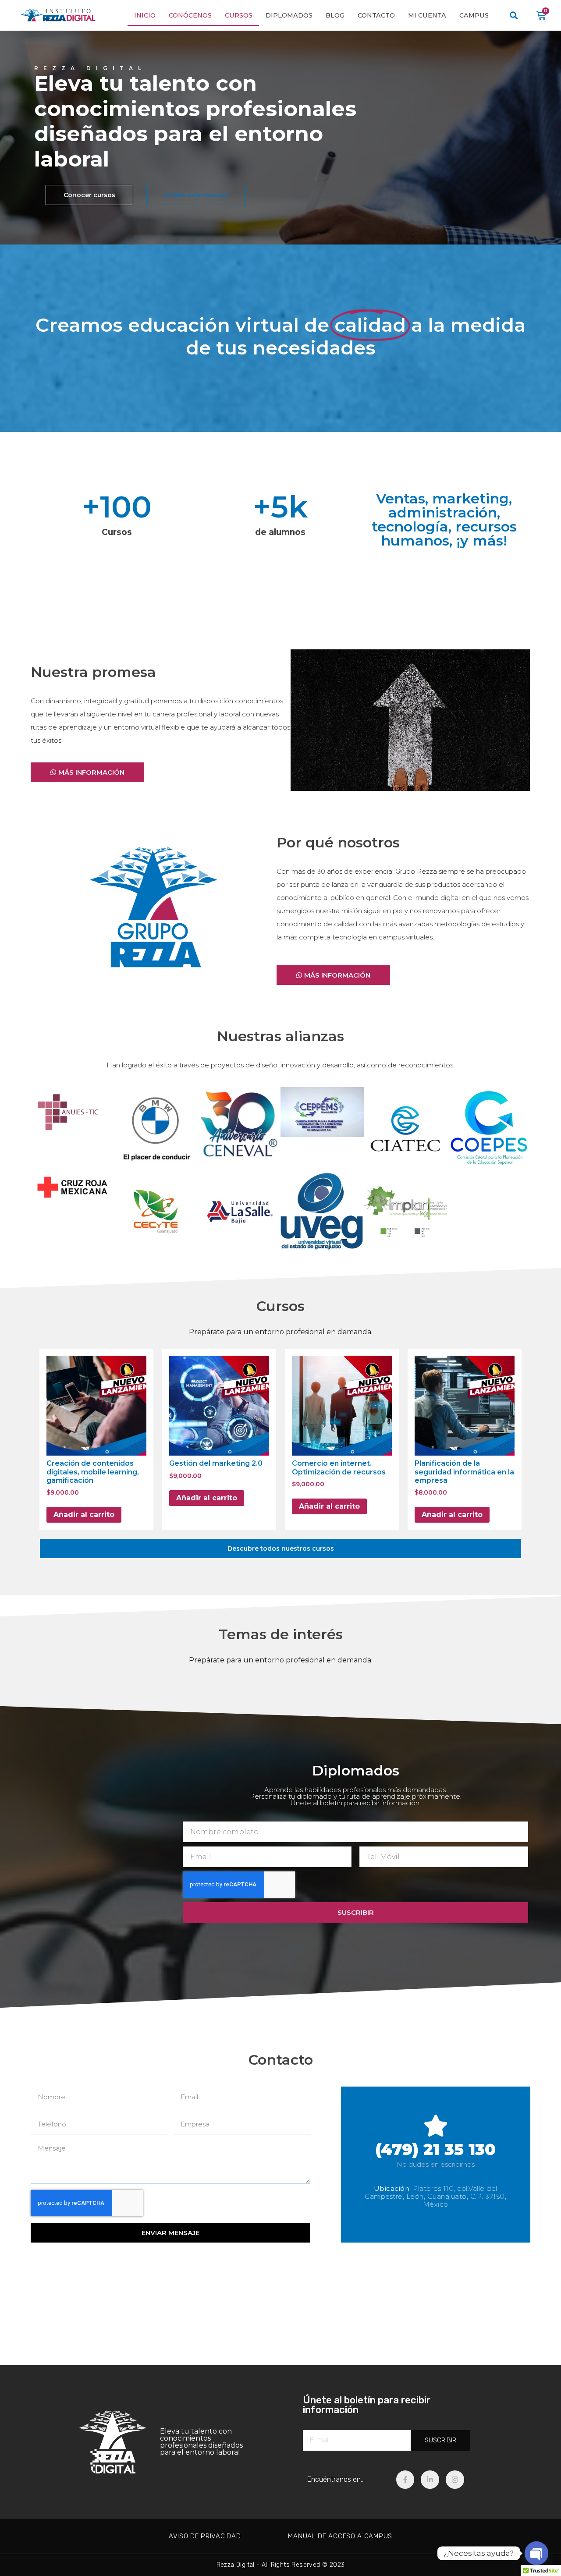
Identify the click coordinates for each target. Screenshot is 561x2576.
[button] (514, 16)
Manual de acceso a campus (340, 2536)
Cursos (239, 15)
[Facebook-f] (405, 2480)
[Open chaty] (536, 2553)
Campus (474, 15)
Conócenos (190, 15)
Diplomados (289, 15)
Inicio (145, 15)
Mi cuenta (427, 15)
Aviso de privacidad (205, 2536)
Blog (335, 15)
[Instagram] (455, 2480)
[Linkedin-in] (430, 2480)
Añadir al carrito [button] (84, 1515)
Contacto (376, 15)
